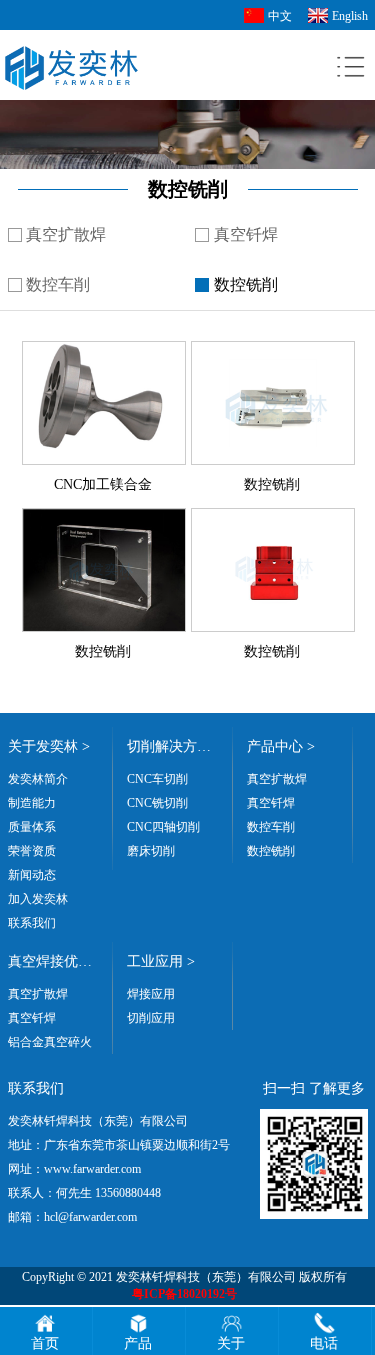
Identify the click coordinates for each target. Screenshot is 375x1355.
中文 (280, 16)
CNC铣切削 (157, 803)
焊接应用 (151, 994)
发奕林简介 (38, 779)
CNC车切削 (157, 779)
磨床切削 (151, 851)
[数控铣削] (273, 349)
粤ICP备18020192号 (184, 1294)
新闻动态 (32, 875)
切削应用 (151, 1018)
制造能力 (32, 803)
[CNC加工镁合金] (104, 349)
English (350, 16)
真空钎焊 (246, 234)
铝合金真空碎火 (50, 1042)
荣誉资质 (32, 851)
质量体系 (32, 827)
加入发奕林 (38, 899)
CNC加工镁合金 (103, 484)
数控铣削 (246, 284)
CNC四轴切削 (163, 827)
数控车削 (58, 284)
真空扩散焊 (66, 234)
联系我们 (32, 923)
